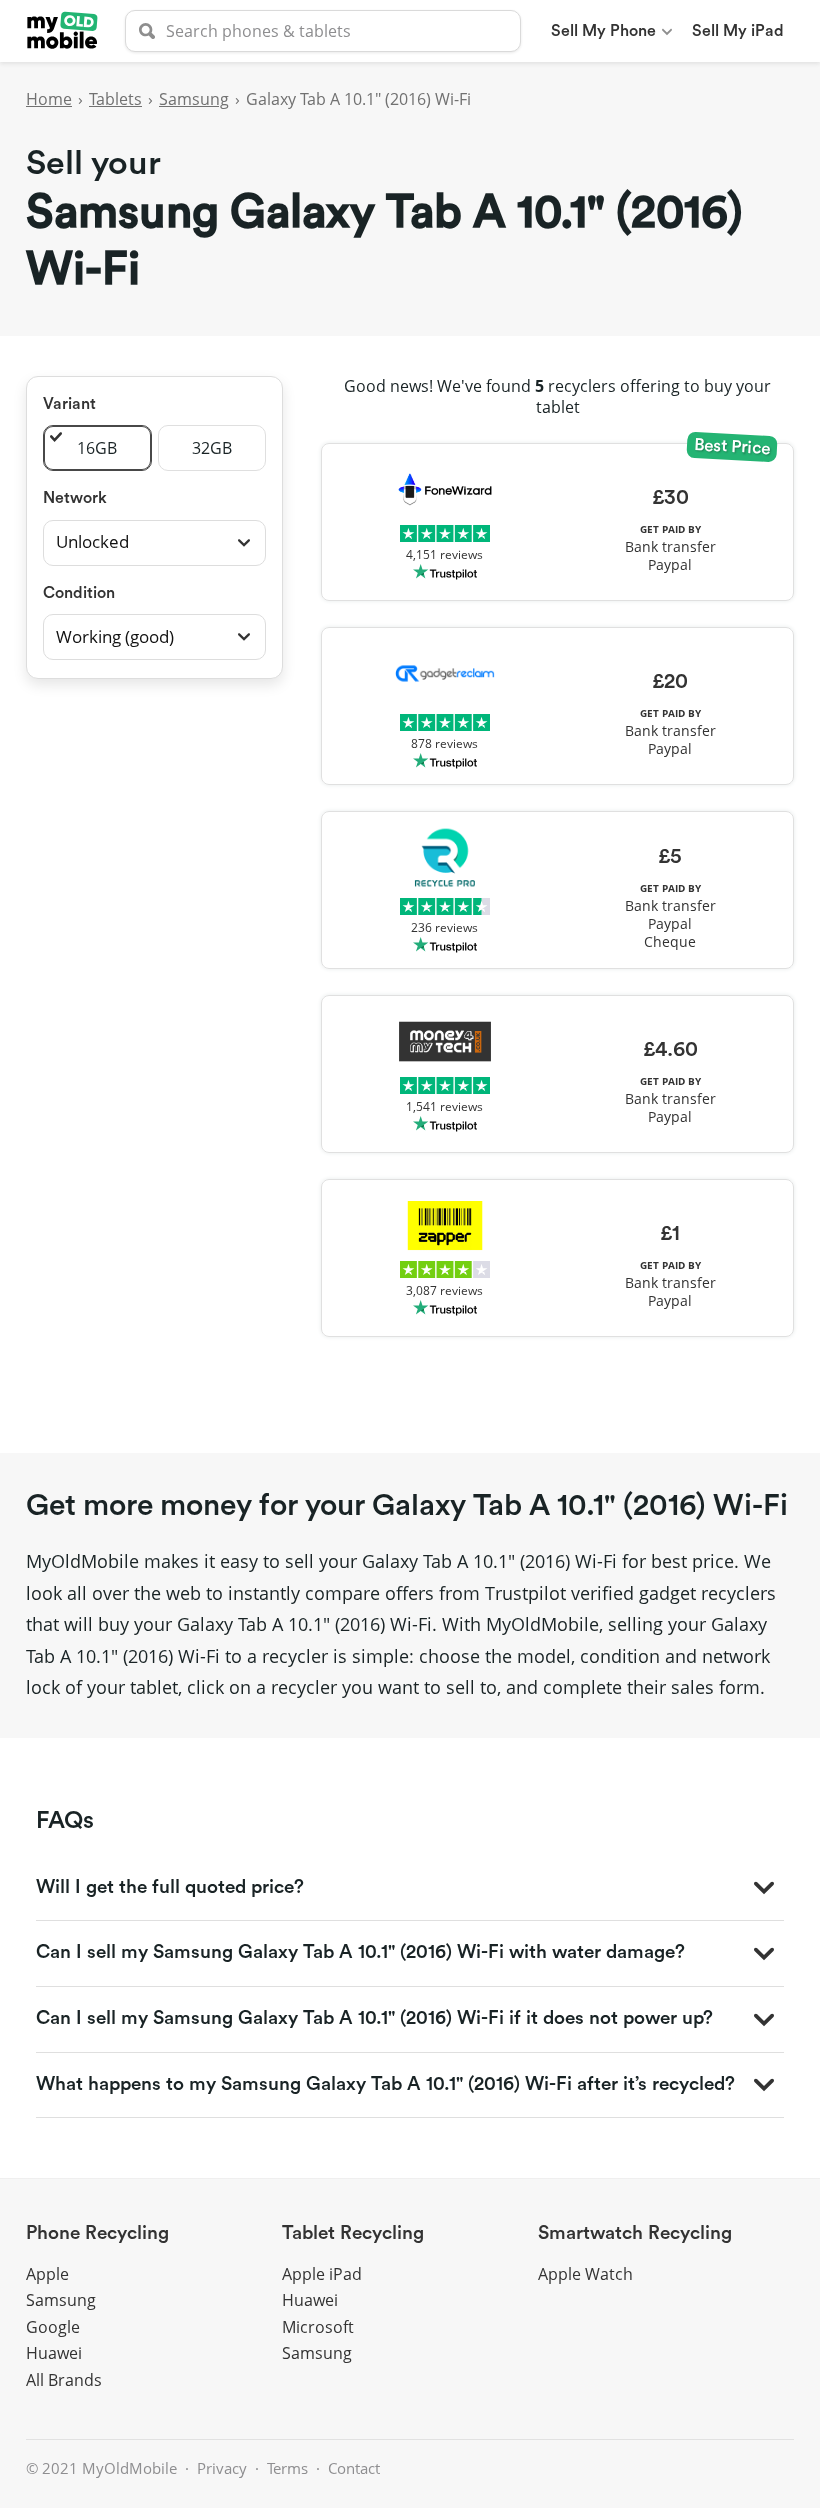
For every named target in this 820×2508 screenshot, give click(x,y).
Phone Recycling (97, 2233)
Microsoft (318, 2327)
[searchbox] (323, 31)
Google (53, 2327)
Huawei (54, 2353)
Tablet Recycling (353, 2233)
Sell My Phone (603, 31)
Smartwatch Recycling (635, 2233)
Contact (354, 2468)
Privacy (222, 2468)
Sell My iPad (738, 31)
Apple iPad (322, 2274)
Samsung (194, 99)
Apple (47, 2274)
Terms (287, 2468)
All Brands (64, 2380)
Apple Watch (585, 2274)
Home (49, 99)
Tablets (115, 99)
